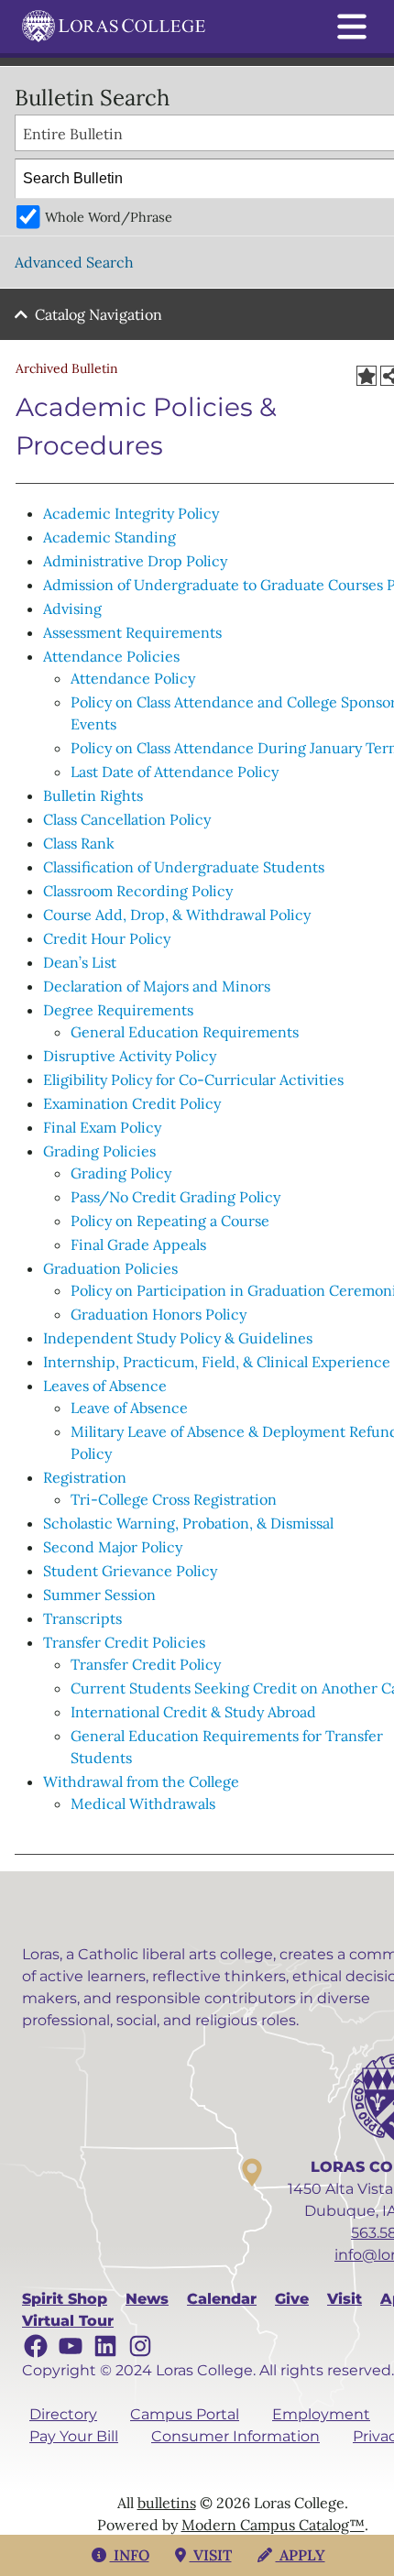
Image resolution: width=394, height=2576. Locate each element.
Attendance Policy (133, 678)
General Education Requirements (185, 1032)
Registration (85, 1477)
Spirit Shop (65, 2299)
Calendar (222, 2299)
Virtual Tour (68, 2321)
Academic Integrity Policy (131, 513)
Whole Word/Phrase (109, 217)
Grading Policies (99, 1151)
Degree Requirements (118, 1010)
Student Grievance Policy (130, 1571)
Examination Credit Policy (132, 1103)
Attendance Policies (111, 656)
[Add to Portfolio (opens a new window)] (367, 376)
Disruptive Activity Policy (130, 1056)
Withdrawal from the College (141, 1781)
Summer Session (99, 1595)
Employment (321, 2414)
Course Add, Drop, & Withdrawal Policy (177, 915)
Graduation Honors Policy (159, 1314)
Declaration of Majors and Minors (157, 986)
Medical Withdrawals (143, 1803)
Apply (301, 2555)
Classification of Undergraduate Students (184, 867)
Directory (63, 2414)
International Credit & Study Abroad (193, 1712)
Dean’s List (80, 962)
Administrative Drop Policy (135, 561)
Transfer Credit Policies (124, 1642)
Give (292, 2299)
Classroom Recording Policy (138, 891)
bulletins (167, 2503)
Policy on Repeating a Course (170, 1221)
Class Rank (79, 843)
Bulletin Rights (93, 795)
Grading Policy (121, 1173)
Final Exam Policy (102, 1127)
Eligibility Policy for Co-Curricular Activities (193, 1080)
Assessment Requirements (132, 632)
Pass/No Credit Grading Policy (175, 1197)
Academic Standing (109, 537)
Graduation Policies (110, 1268)
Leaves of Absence (105, 1386)
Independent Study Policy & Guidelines (178, 1338)
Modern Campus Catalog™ (273, 2525)
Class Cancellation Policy (127, 819)
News (147, 2299)
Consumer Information (235, 2436)
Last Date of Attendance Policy (175, 772)
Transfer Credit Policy (146, 1664)
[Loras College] (114, 26)
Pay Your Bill (74, 2436)
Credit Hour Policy (107, 938)
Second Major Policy (113, 1547)
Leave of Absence (129, 1408)
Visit (345, 2299)
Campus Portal (185, 2414)
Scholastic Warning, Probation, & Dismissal (188, 1523)
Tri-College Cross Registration (174, 1499)
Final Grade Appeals (138, 1244)
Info (130, 2555)
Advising (72, 608)
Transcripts (82, 1618)
